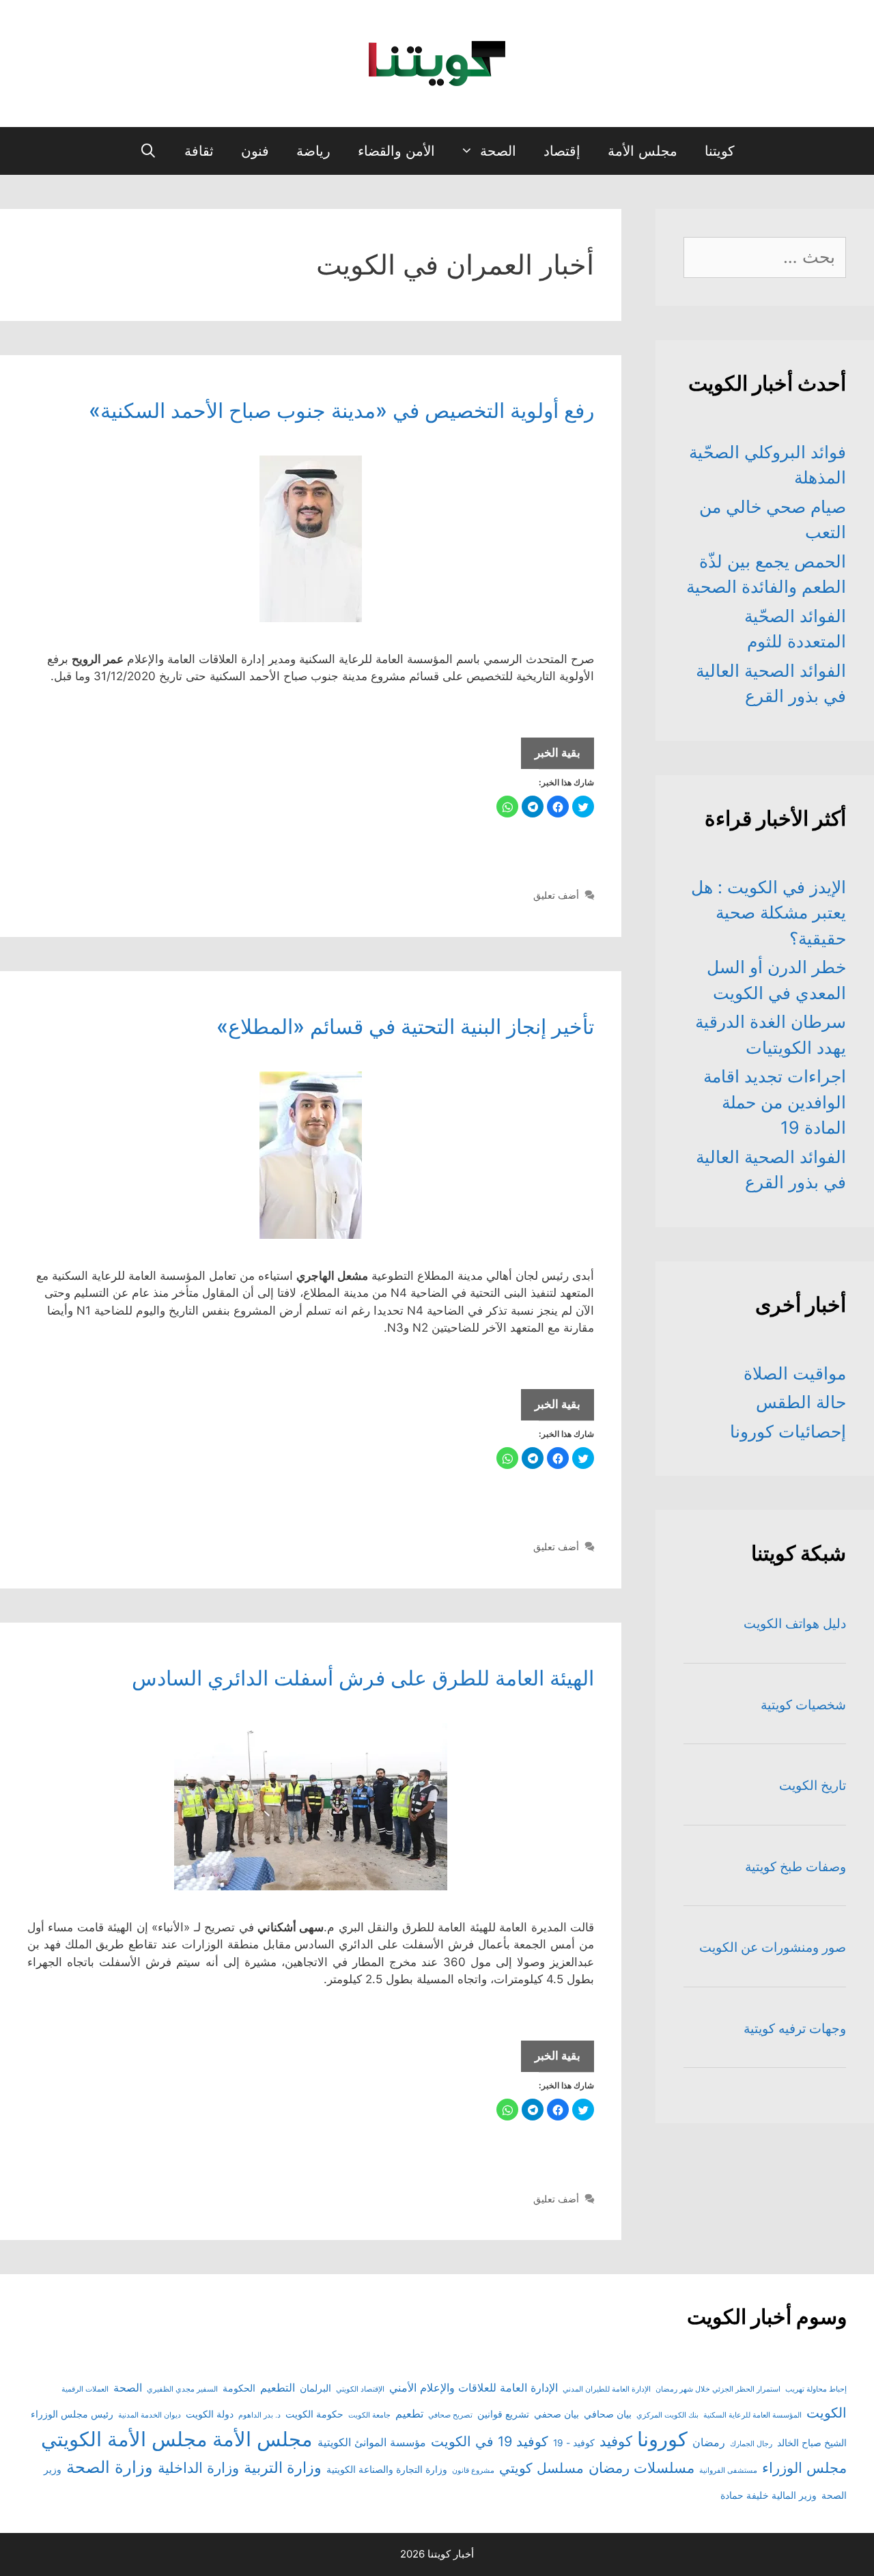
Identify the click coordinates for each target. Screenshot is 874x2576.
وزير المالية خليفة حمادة (769, 2495)
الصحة (498, 151)
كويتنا (720, 151)
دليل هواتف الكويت (795, 1624)
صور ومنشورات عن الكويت (773, 1947)
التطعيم (278, 2388)
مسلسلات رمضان (642, 2468)
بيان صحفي (556, 2414)
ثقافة (199, 151)
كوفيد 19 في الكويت (490, 2441)
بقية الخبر (551, 757)
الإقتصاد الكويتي (360, 2389)
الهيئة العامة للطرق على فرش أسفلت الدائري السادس (363, 1678)
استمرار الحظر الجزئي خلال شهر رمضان (718, 2389)
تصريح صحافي (450, 2415)
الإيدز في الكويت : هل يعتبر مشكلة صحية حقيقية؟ (769, 913)
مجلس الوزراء (804, 2468)
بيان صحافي (608, 2414)
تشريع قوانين (503, 2414)
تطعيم (409, 2413)
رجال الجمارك (751, 2444)
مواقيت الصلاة (795, 1373)
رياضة (313, 151)
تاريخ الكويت (813, 1786)
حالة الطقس (801, 1402)
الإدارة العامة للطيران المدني (607, 2389)
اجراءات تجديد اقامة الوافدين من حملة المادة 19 (775, 1102)
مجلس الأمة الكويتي (124, 2439)
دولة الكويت (210, 2414)
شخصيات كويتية (803, 1705)
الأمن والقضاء (396, 151)
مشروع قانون (473, 2470)
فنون (255, 151)
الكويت (827, 2413)
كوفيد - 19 (574, 2443)
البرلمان (315, 2388)
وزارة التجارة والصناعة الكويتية (387, 2469)
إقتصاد (562, 151)
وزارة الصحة (110, 2467)
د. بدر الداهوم (259, 2415)
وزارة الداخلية (198, 2468)
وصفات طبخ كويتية (795, 1867)
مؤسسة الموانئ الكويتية (372, 2442)
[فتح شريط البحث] (148, 151)
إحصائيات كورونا (788, 1431)
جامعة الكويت (369, 2415)
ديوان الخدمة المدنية (150, 2415)
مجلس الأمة (643, 151)
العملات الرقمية (85, 2389)
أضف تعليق (556, 895)
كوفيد (616, 2441)
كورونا (662, 2439)
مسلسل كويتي (541, 2468)
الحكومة (239, 2388)
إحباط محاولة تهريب (816, 2389)
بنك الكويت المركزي (667, 2415)
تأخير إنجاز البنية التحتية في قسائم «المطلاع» (405, 1026)
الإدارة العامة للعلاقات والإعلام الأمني (474, 2388)
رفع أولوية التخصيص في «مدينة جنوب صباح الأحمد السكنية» (341, 410)
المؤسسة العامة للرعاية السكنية (752, 2415)
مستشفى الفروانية (728, 2470)
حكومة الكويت (314, 2414)
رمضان (709, 2442)
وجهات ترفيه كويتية (795, 2029)
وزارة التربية (283, 2467)
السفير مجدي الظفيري (182, 2389)
